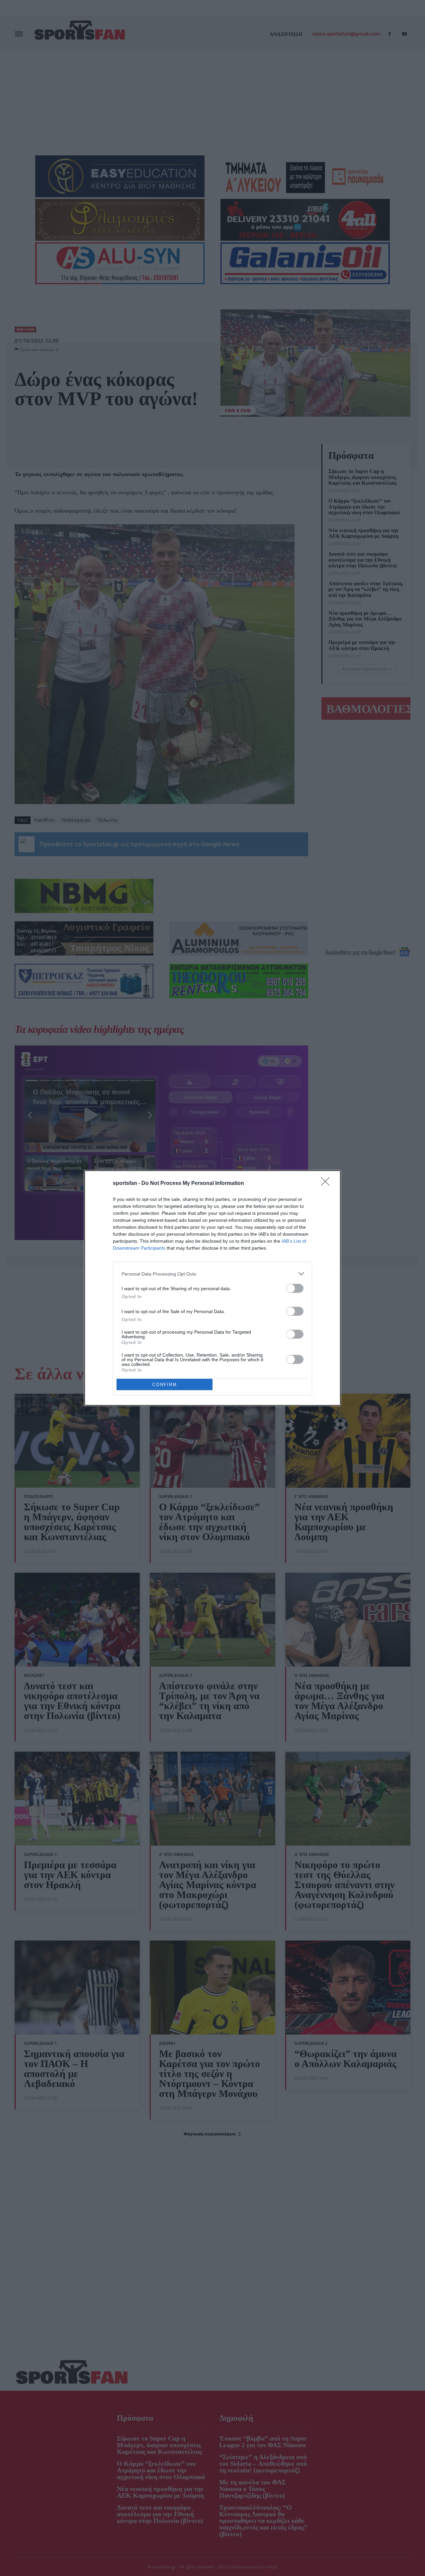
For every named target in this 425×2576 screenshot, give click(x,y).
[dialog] (212, 1288)
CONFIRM (165, 1385)
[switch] (295, 1288)
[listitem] (212, 1274)
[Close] (327, 1184)
